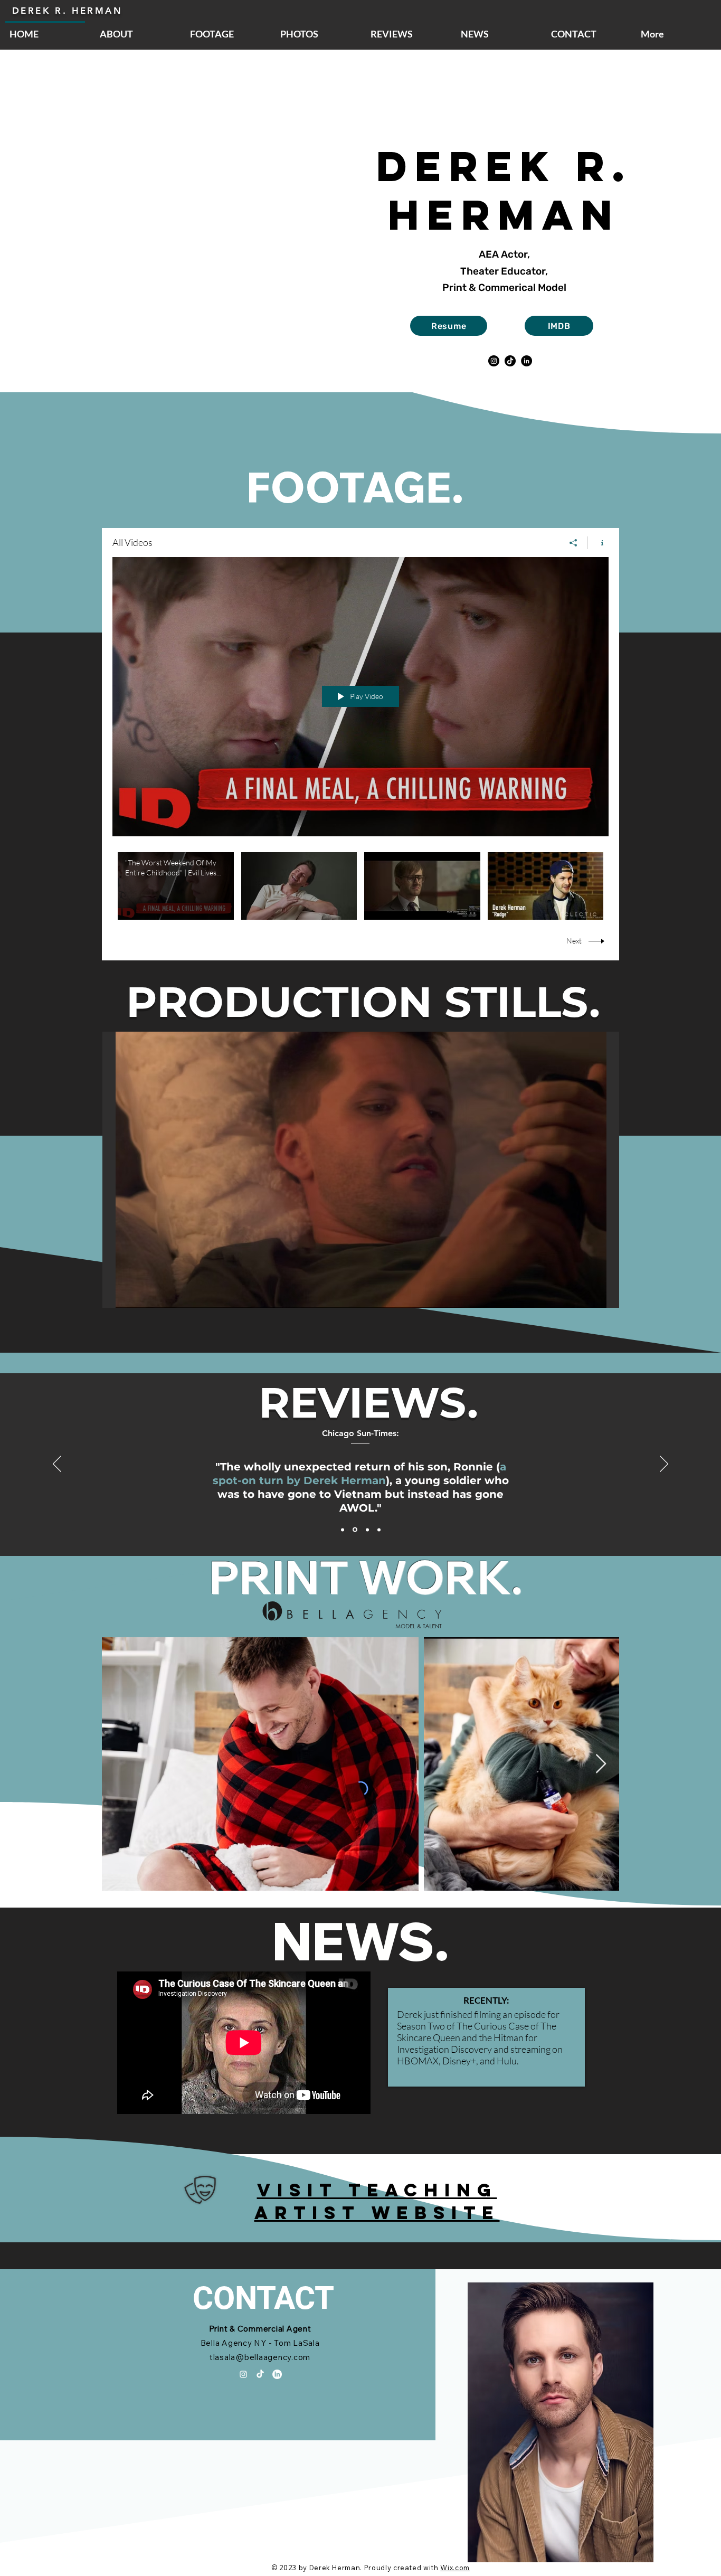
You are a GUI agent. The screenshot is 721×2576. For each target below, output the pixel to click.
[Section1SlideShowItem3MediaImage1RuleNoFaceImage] (367, 1530)
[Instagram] (494, 361)
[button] (361, 1170)
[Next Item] (601, 1764)
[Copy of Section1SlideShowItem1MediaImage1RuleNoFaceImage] (379, 1530)
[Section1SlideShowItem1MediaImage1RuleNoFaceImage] (343, 1530)
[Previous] (57, 1465)
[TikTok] (510, 361)
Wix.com (455, 2568)
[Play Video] (175, 886)
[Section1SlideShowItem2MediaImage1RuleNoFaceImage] (354, 1530)
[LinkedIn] (526, 361)
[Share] (573, 543)
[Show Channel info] (598, 543)
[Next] (664, 1465)
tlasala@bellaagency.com (260, 2357)
